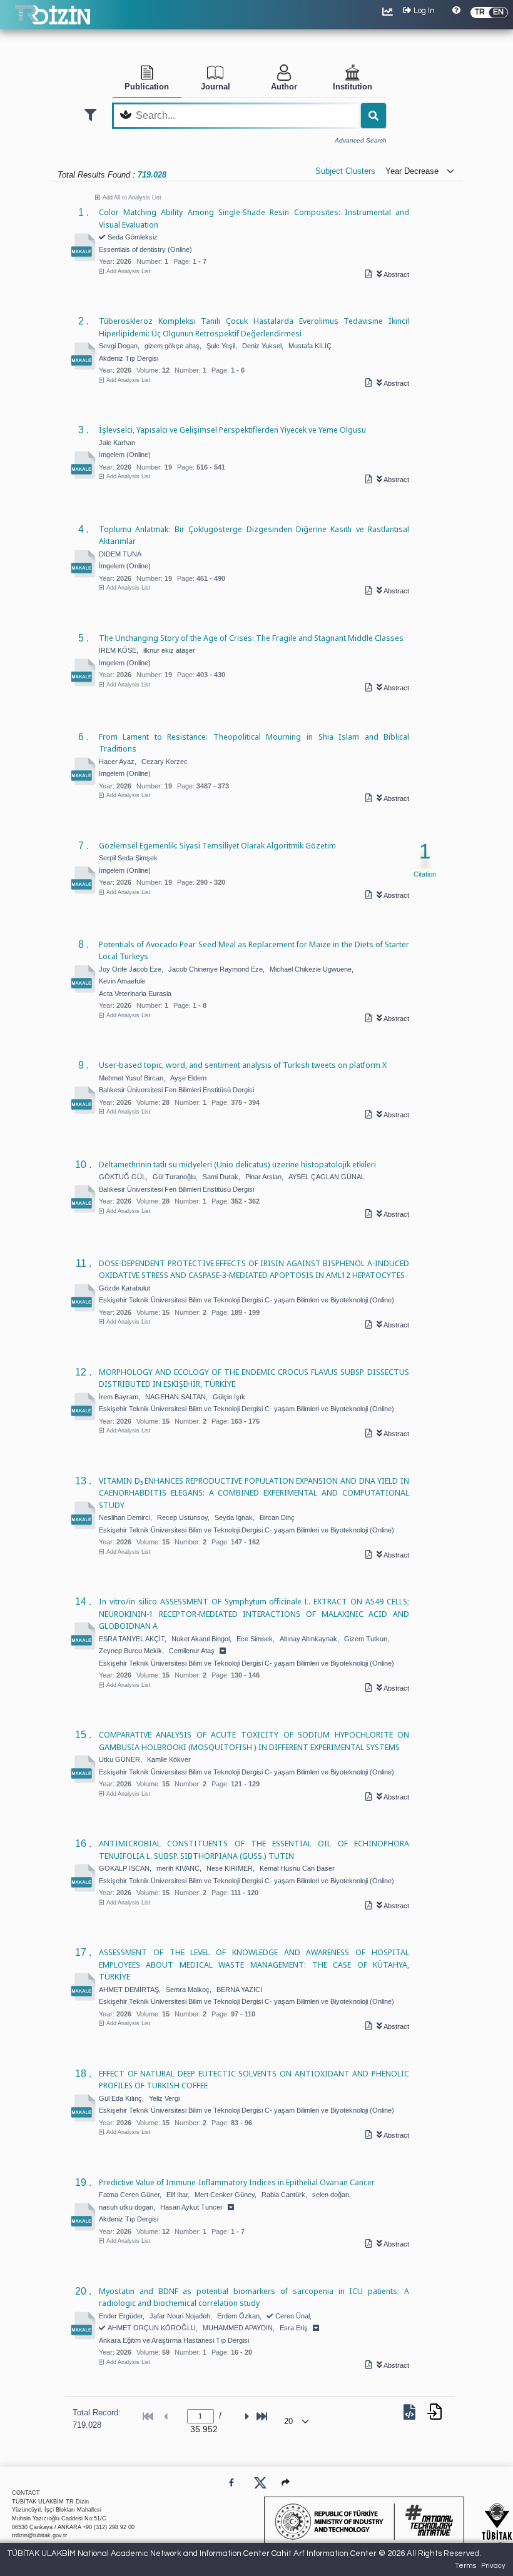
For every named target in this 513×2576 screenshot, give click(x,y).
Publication (147, 87)
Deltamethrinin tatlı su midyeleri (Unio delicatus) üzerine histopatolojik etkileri (237, 1164)
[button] (286, 2483)
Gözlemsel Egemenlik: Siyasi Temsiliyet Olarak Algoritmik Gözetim (217, 845)
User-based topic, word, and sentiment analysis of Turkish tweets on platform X (243, 1065)
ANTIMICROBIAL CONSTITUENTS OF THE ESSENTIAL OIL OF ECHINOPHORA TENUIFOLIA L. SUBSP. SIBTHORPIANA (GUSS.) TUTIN (254, 1849)
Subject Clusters (345, 171)
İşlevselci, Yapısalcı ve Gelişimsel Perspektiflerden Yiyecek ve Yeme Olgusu (232, 430)
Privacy (493, 2566)
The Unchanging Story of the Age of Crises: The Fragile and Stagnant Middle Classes (251, 638)
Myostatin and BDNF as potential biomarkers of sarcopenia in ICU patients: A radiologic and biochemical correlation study (254, 2297)
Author (284, 87)
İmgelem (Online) (125, 455)
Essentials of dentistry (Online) (145, 249)
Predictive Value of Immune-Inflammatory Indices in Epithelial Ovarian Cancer (237, 2182)
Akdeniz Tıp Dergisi (129, 358)
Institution (353, 87)
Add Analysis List (129, 271)
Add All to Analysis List (132, 198)
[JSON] (412, 2415)
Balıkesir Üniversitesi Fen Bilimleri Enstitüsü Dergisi (176, 1090)
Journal (216, 87)
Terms (465, 2566)
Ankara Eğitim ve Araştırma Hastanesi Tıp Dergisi (174, 2340)
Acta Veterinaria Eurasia (135, 994)
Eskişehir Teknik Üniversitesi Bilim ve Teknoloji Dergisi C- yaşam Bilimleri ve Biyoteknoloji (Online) (246, 1300)
